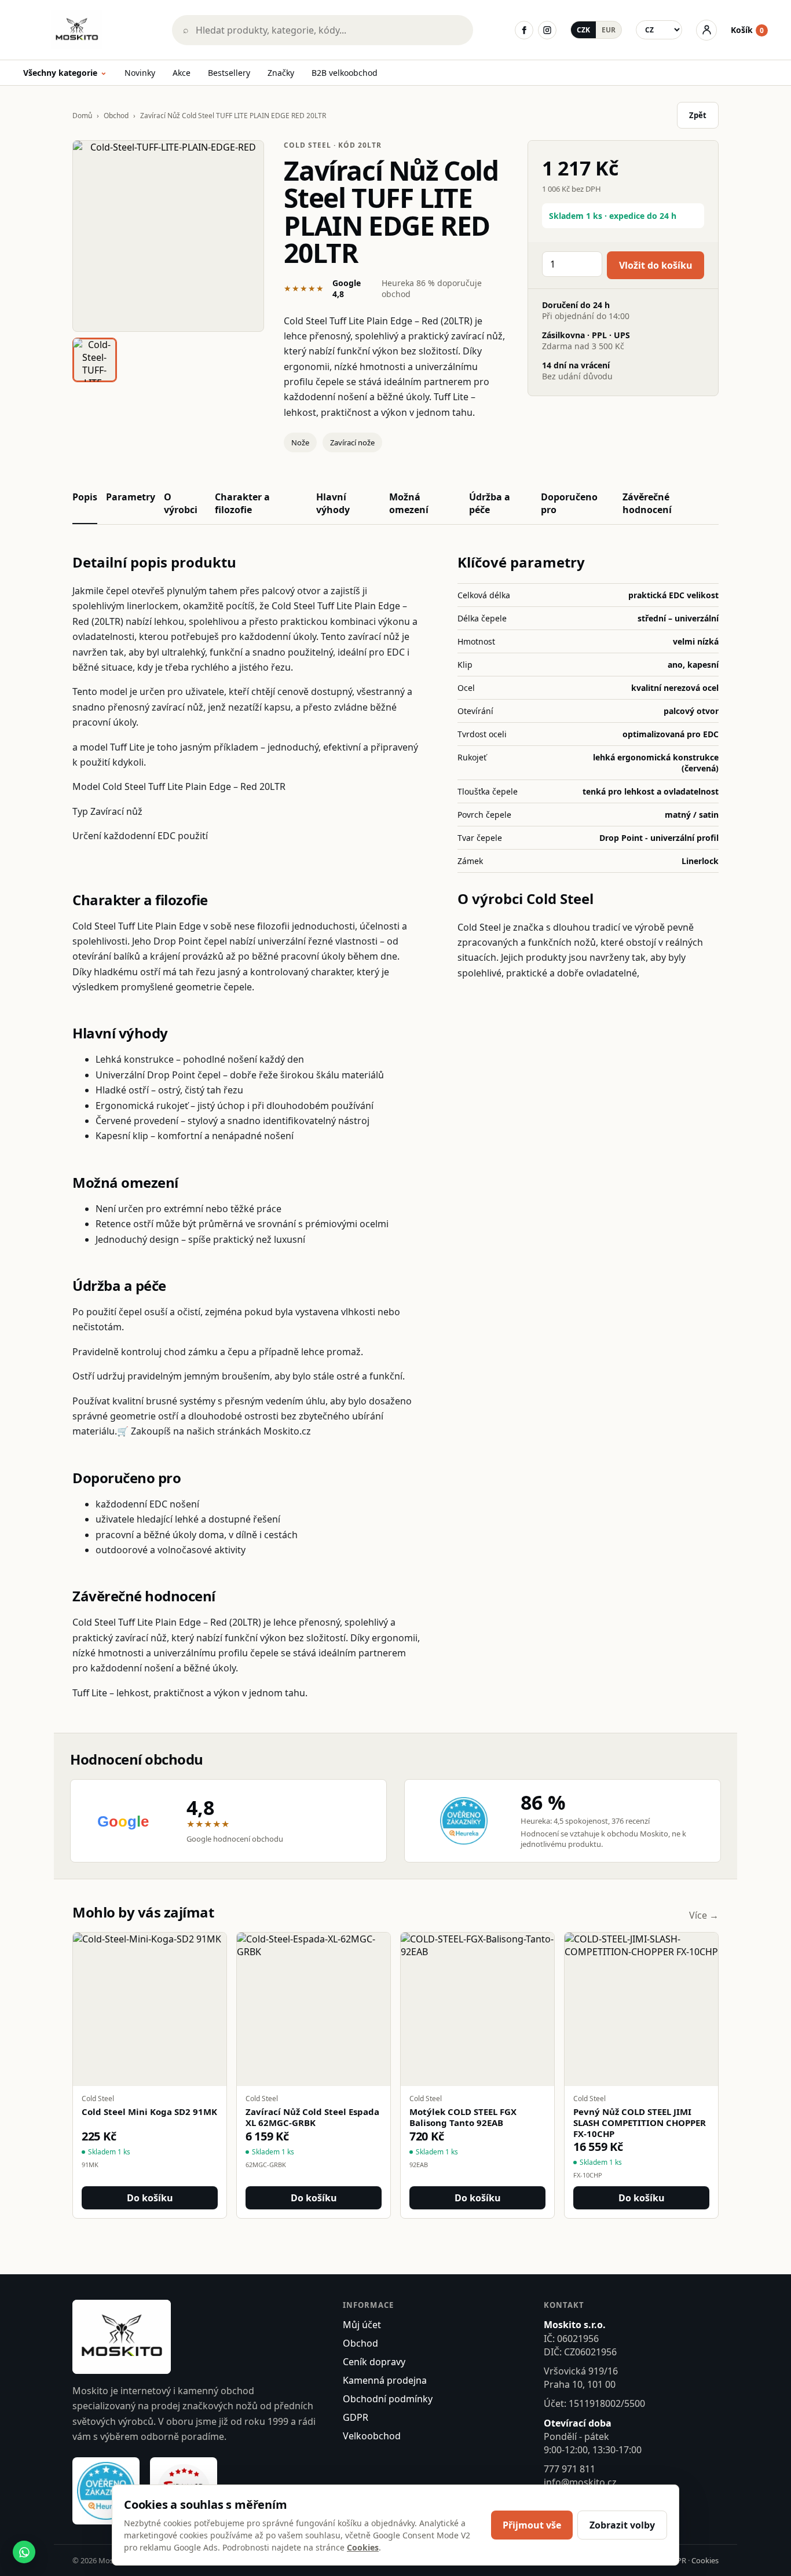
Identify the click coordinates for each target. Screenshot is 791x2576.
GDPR (356, 2417)
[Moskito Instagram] (547, 30)
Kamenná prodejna (385, 2380)
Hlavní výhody (333, 503)
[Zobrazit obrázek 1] (95, 360)
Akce (182, 73)
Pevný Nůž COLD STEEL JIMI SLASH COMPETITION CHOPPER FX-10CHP (640, 2123)
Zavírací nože (352, 442)
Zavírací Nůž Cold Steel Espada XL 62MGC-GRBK (312, 2117)
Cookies (705, 2560)
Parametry (131, 497)
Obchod (116, 116)
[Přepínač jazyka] (659, 30)
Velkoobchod (372, 2436)
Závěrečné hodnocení (647, 503)
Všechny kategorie (65, 73)
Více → (704, 1915)
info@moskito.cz (580, 2482)
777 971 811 (570, 2469)
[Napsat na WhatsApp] (24, 2552)
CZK (583, 30)
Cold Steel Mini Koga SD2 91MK (149, 2112)
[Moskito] (89, 30)
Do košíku (150, 2198)
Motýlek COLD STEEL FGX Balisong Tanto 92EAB (463, 2117)
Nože (300, 442)
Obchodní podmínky (388, 2399)
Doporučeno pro (569, 503)
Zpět (698, 115)
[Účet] (706, 30)
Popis (85, 497)
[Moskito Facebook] (524, 30)
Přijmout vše (532, 2525)
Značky (281, 73)
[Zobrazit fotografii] (168, 236)
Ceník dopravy (374, 2362)
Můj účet (362, 2325)
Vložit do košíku (656, 265)
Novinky (140, 73)
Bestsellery (229, 73)
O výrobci (181, 503)
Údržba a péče (490, 503)
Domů (82, 116)
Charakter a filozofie (242, 503)
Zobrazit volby (622, 2525)
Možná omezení (409, 503)
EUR (609, 30)
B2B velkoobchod (345, 73)
